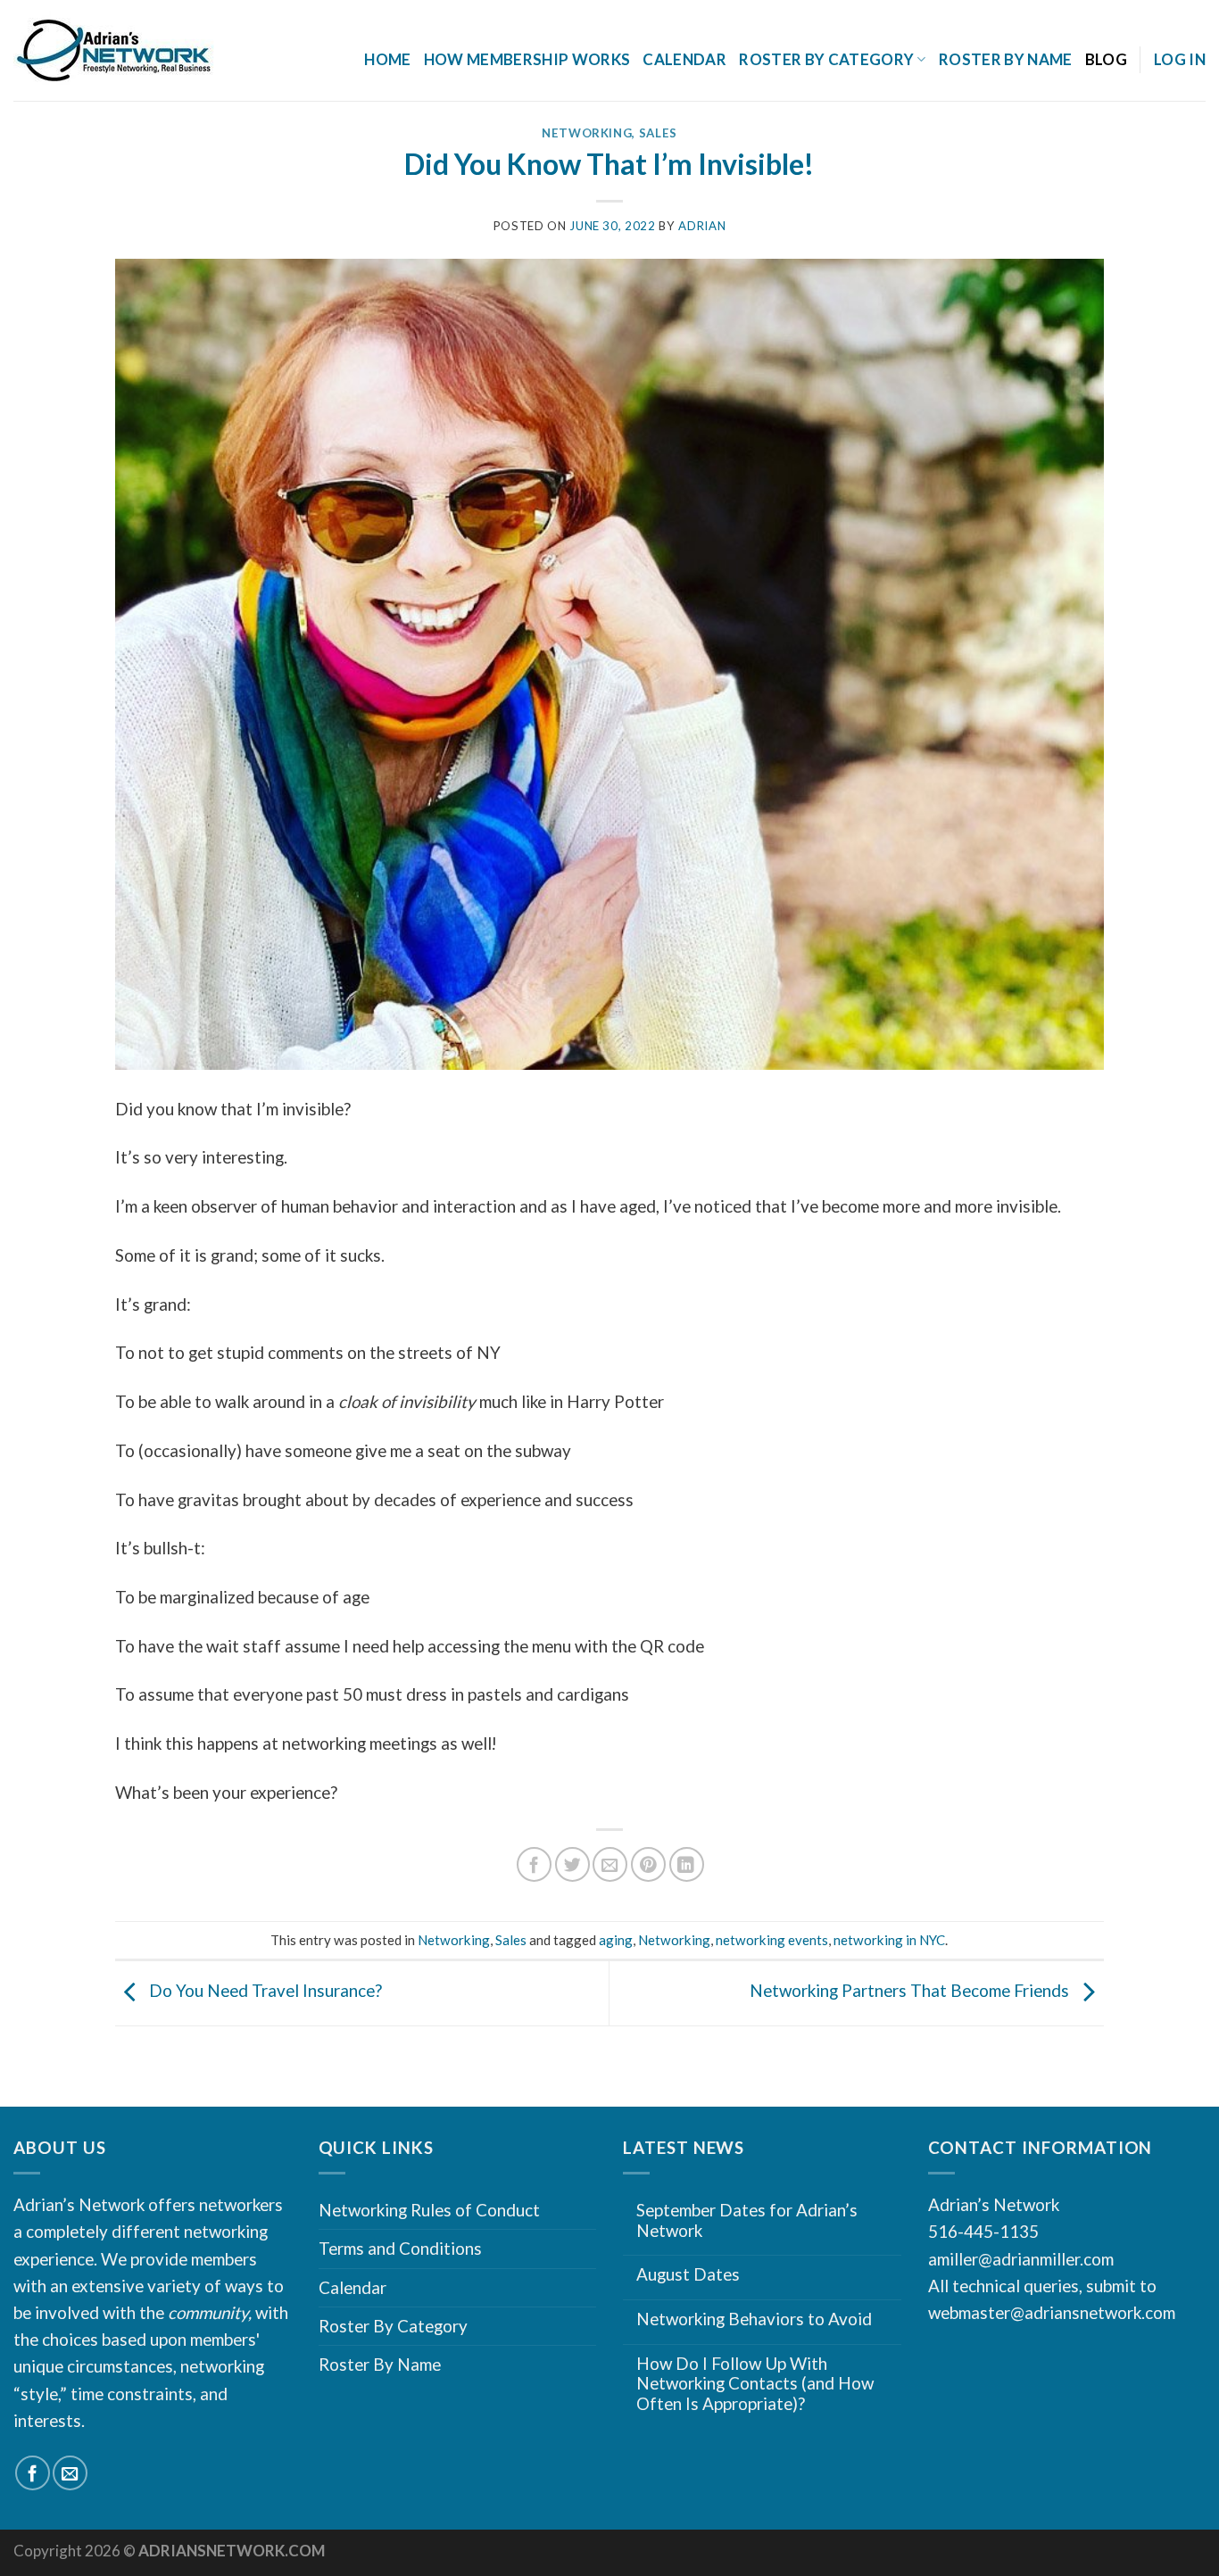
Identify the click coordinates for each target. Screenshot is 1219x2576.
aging (616, 1940)
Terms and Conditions (400, 2248)
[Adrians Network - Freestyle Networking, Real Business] (153, 51)
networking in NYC (889, 1940)
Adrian (702, 226)
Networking (587, 133)
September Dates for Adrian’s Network (747, 2220)
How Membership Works (527, 59)
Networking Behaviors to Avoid (754, 2319)
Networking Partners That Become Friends (911, 1991)
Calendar (684, 59)
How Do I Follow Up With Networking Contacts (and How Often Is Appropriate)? (755, 2384)
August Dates (688, 2274)
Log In (1180, 59)
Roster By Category (393, 2326)
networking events (772, 1940)
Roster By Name (1006, 59)
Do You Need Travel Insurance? (264, 1991)
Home (387, 59)
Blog (1106, 59)
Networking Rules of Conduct (429, 2210)
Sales (658, 133)
